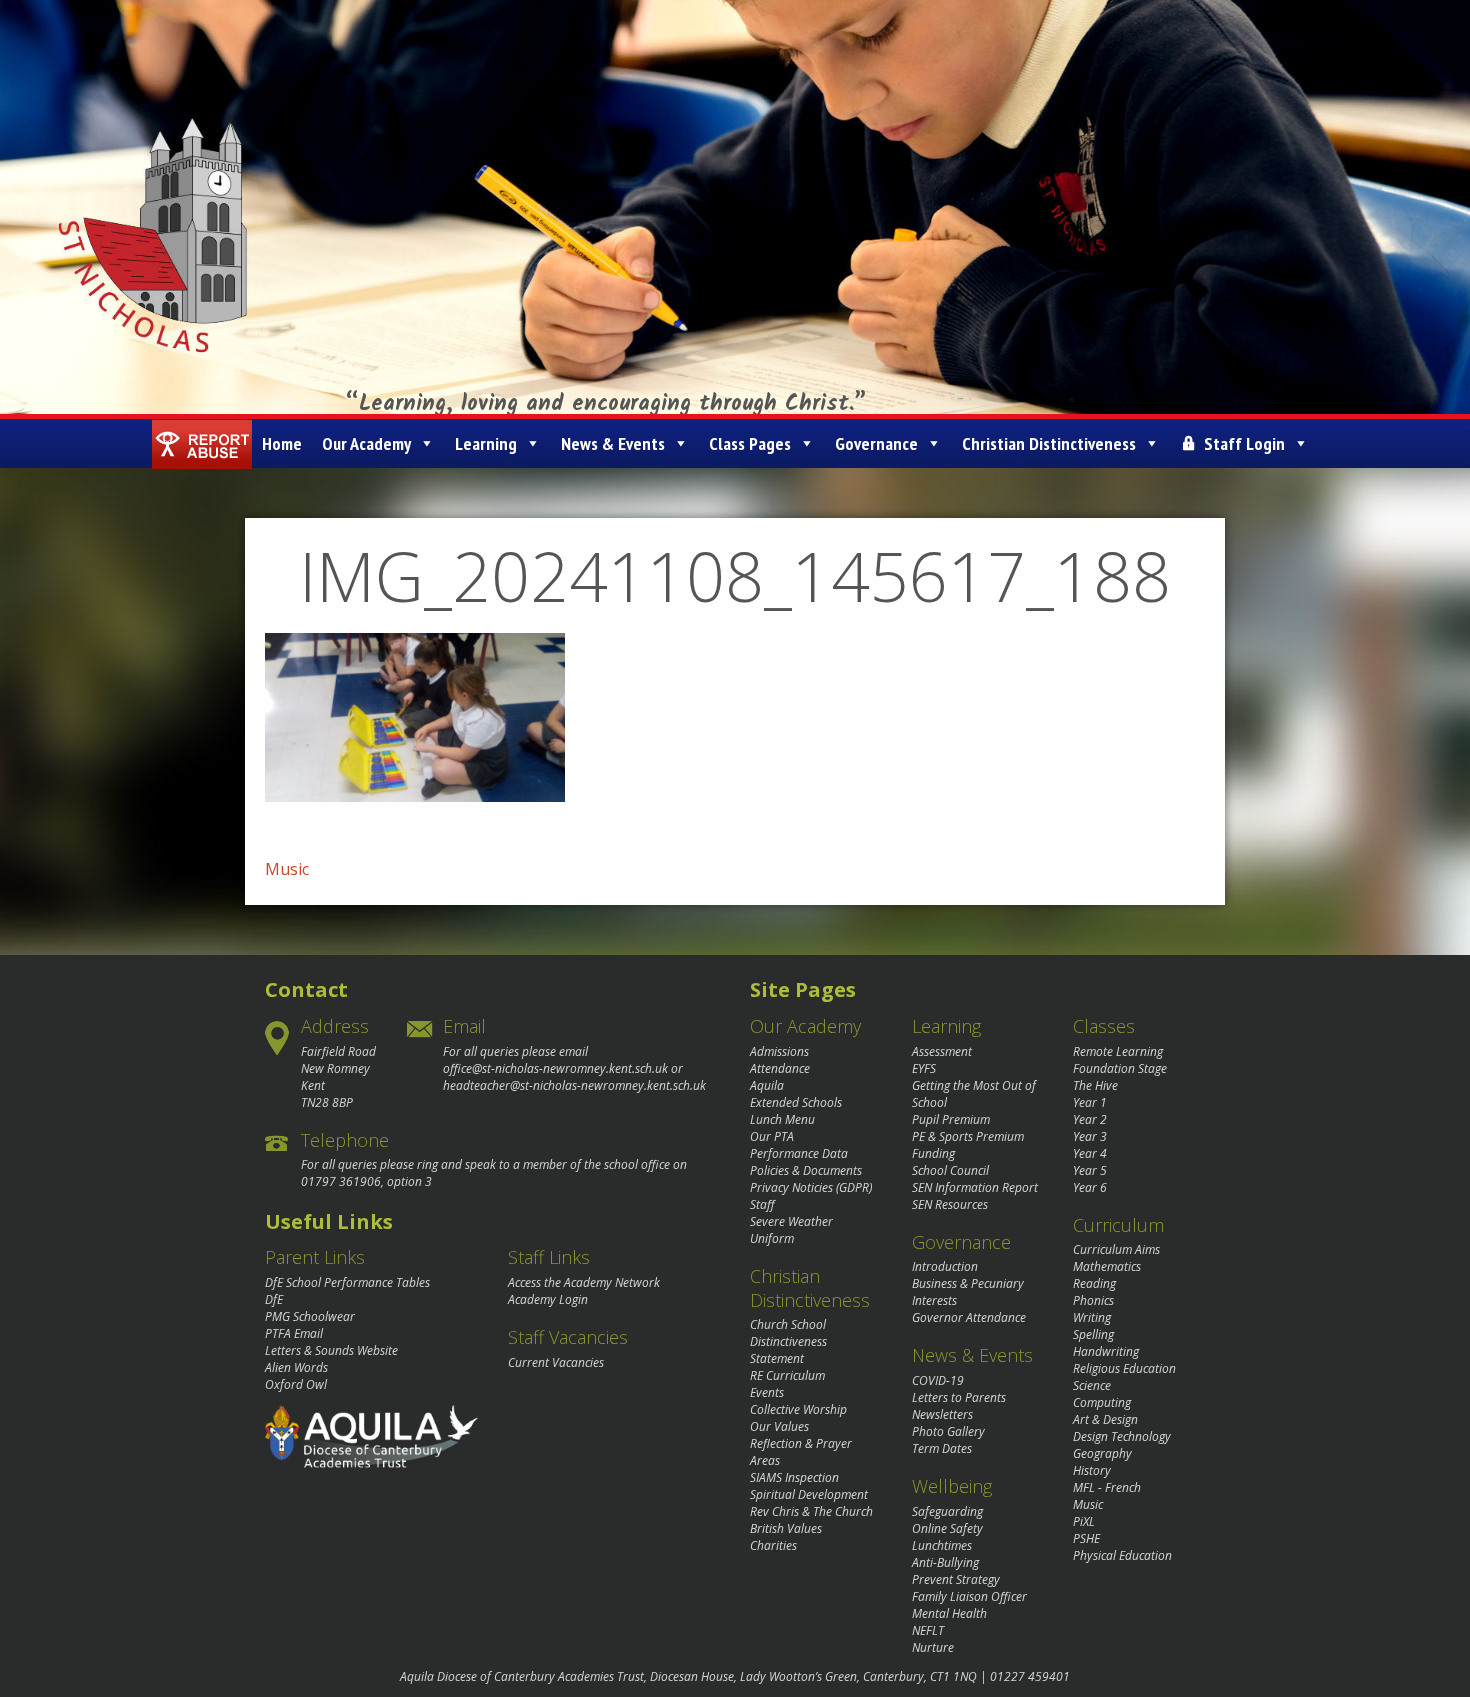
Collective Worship (798, 1409)
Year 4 (1090, 1153)
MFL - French (1107, 1487)
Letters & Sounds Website (331, 1350)
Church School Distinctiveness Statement (788, 1341)
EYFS (924, 1068)
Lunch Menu (782, 1119)
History (1092, 1470)
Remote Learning (1118, 1051)
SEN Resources (950, 1204)
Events (767, 1392)
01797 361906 (341, 1181)
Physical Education (1122, 1555)
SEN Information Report (975, 1187)
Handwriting (1106, 1351)
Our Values (779, 1426)
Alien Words (296, 1367)
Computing (1102, 1402)
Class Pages (750, 443)
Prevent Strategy (956, 1579)
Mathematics (1107, 1266)
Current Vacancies (556, 1362)
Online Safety (947, 1528)
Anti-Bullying (945, 1562)
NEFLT (928, 1630)
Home (282, 443)
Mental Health (949, 1613)
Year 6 (1090, 1187)
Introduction (945, 1266)
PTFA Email (294, 1333)
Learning (486, 443)
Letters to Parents (959, 1397)
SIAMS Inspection (794, 1477)
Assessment (942, 1051)
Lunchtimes (942, 1545)
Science (1092, 1385)
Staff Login (1244, 443)
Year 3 (1090, 1136)
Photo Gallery (948, 1431)
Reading (1094, 1283)
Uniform (772, 1238)
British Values (786, 1528)
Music (287, 869)
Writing (1092, 1317)
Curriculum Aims (1116, 1249)
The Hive (1095, 1085)
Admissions (779, 1051)
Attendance (780, 1068)
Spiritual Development (809, 1494)
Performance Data (799, 1153)
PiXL (1084, 1521)
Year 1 (1090, 1102)
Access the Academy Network (584, 1282)
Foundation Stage (1120, 1068)
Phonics (1093, 1300)
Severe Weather (791, 1221)
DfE (274, 1299)
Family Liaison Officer (969, 1596)
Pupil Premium (951, 1119)
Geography (1102, 1453)
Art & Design (1105, 1419)
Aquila (767, 1085)
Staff (762, 1204)
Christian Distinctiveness (1049, 443)
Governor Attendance (969, 1317)
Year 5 (1090, 1170)
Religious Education (1124, 1368)
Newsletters (942, 1414)
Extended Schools (796, 1102)
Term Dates (942, 1448)
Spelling (1093, 1334)
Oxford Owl (296, 1384)
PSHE (1086, 1538)
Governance (876, 443)
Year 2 (1090, 1119)
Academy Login (548, 1299)
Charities (773, 1545)
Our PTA (772, 1136)
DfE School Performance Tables (347, 1282)
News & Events (613, 443)
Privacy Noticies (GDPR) (811, 1187)
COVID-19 (938, 1380)
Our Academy (366, 443)
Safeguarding (947, 1511)
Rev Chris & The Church (811, 1511)
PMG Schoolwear (310, 1316)
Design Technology (1122, 1436)
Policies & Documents (806, 1170)
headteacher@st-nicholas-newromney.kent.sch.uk (574, 1085)
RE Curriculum (787, 1375)
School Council (950, 1170)
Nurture (933, 1647)
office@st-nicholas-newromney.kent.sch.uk (555, 1068)
